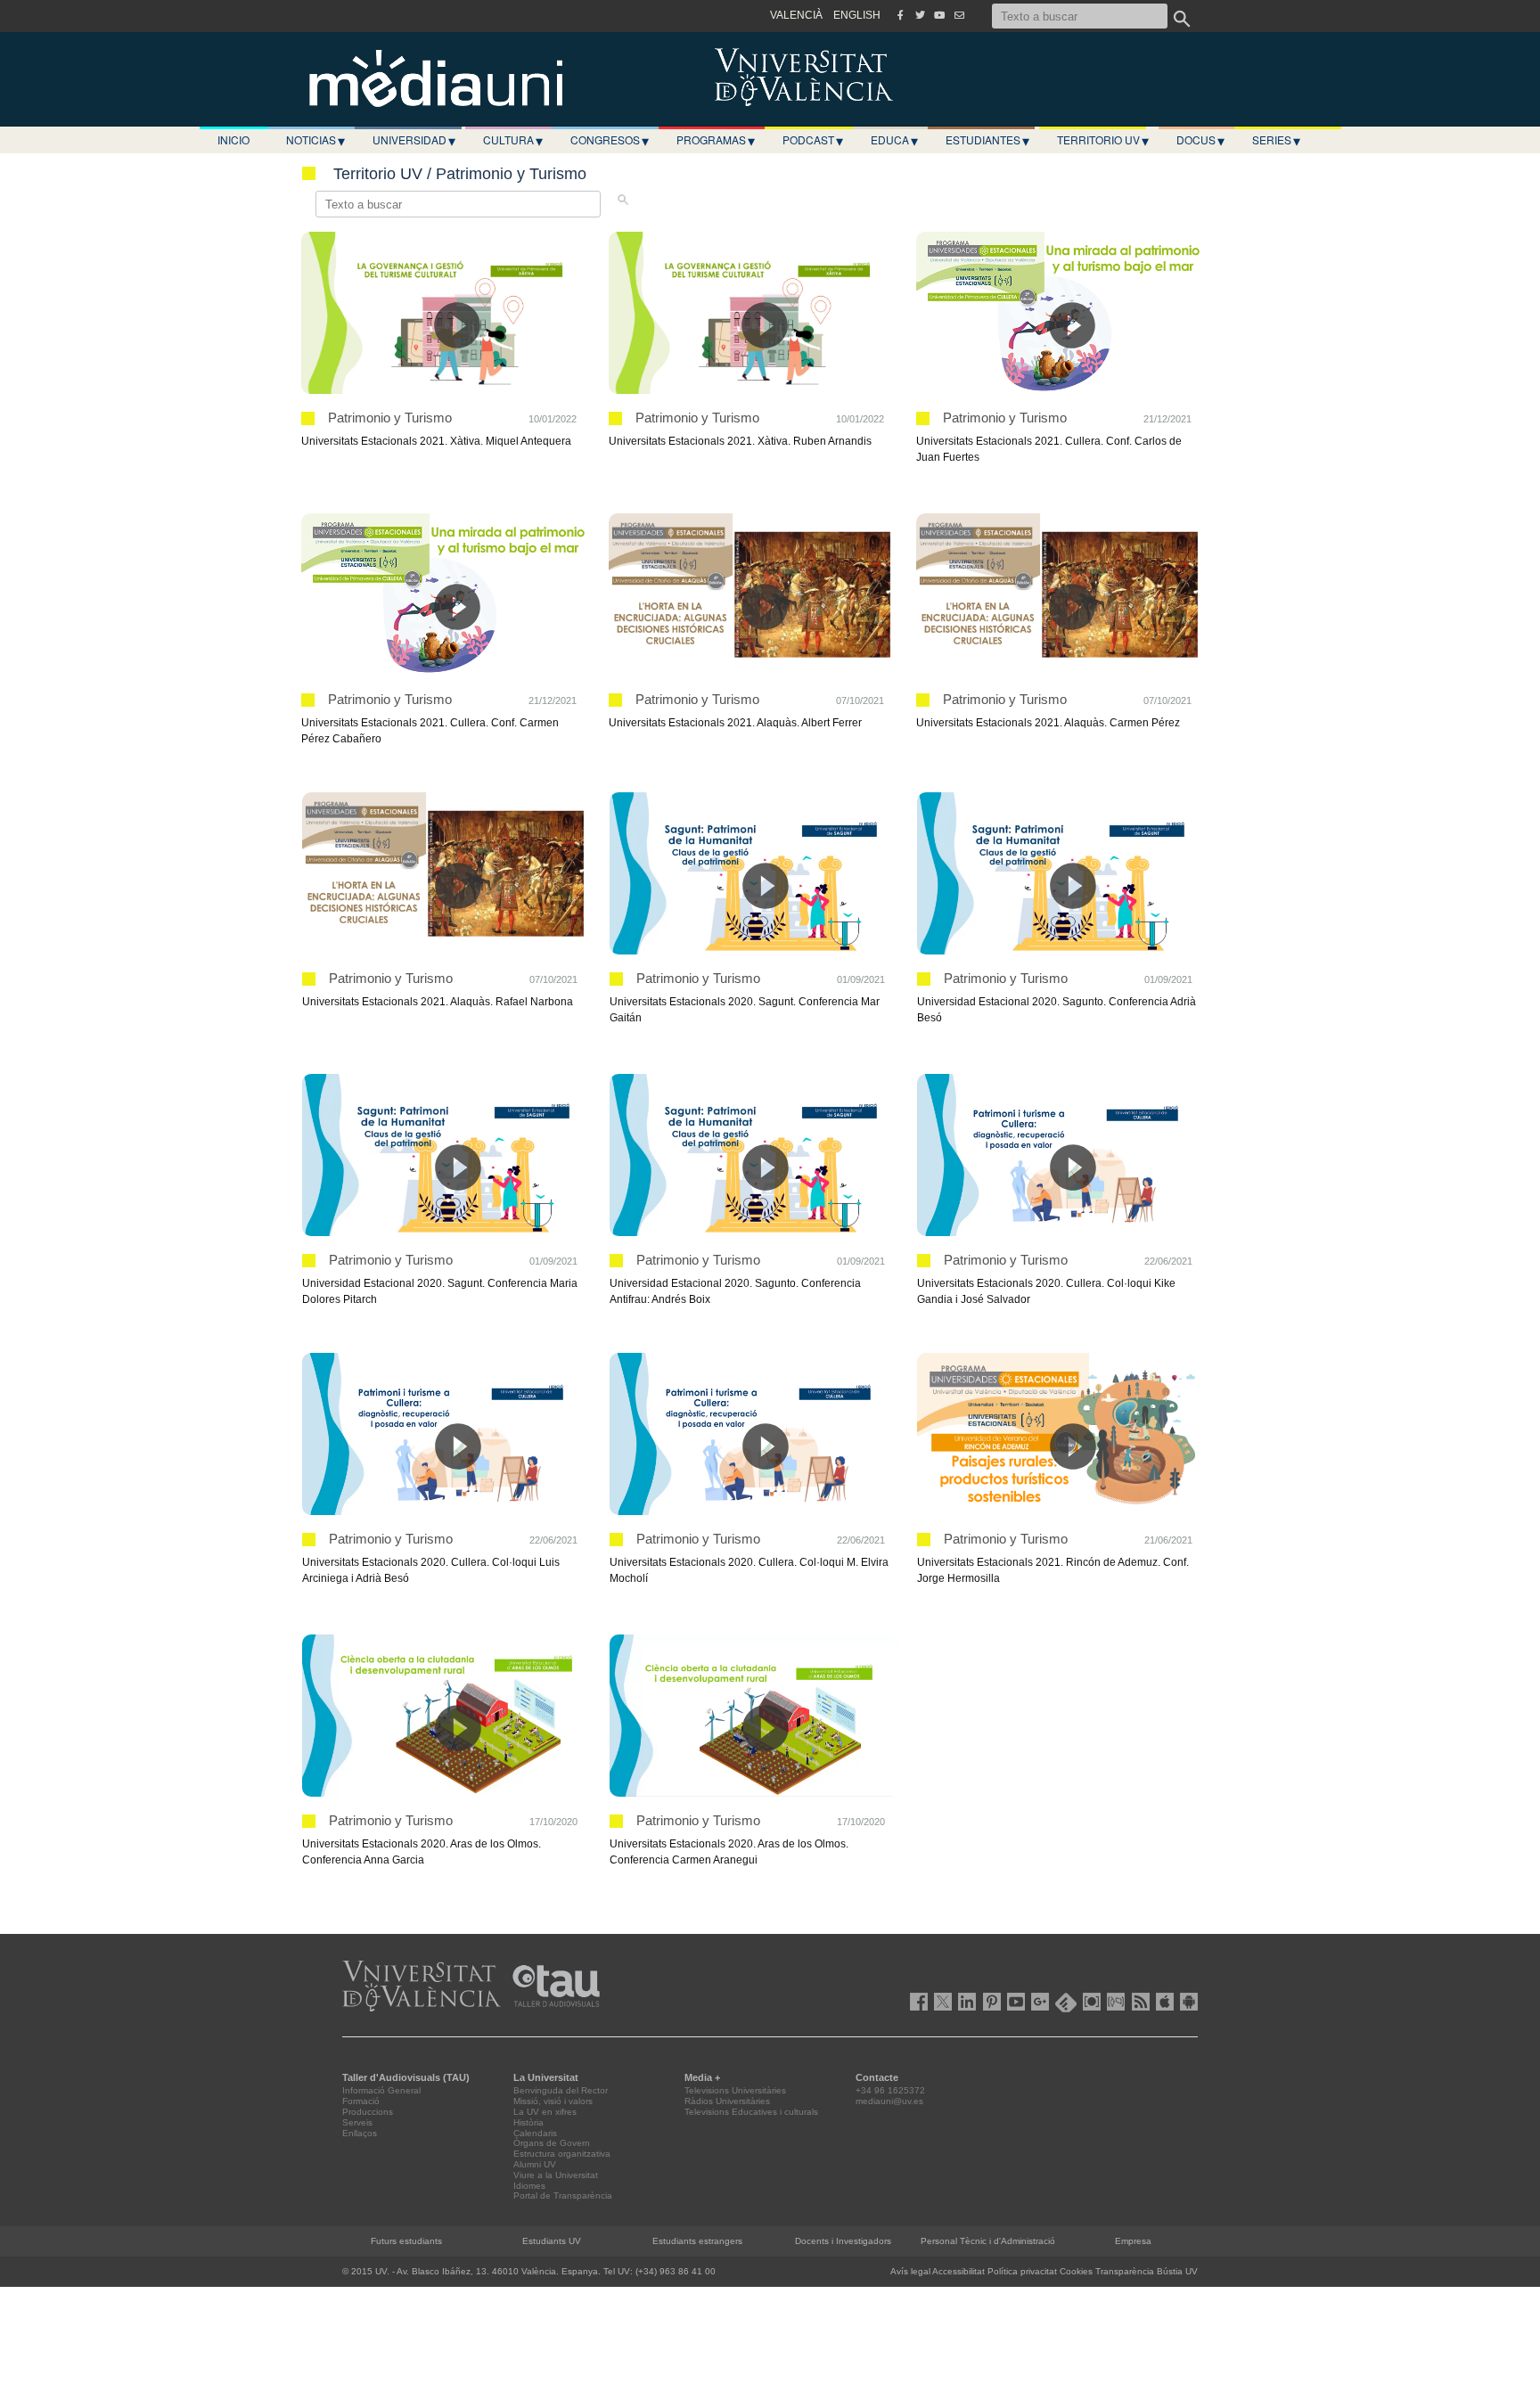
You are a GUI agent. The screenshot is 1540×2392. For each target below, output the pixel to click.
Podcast (813, 140)
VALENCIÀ (796, 15)
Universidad (414, 140)
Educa (894, 140)
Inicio (233, 139)
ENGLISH (857, 15)
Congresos (610, 140)
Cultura (513, 140)
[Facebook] (900, 15)
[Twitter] (920, 15)
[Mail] (959, 15)
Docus (1200, 140)
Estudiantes (987, 140)
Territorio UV (1103, 140)
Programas (716, 140)
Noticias (315, 140)
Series (1276, 140)
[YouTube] (939, 15)
